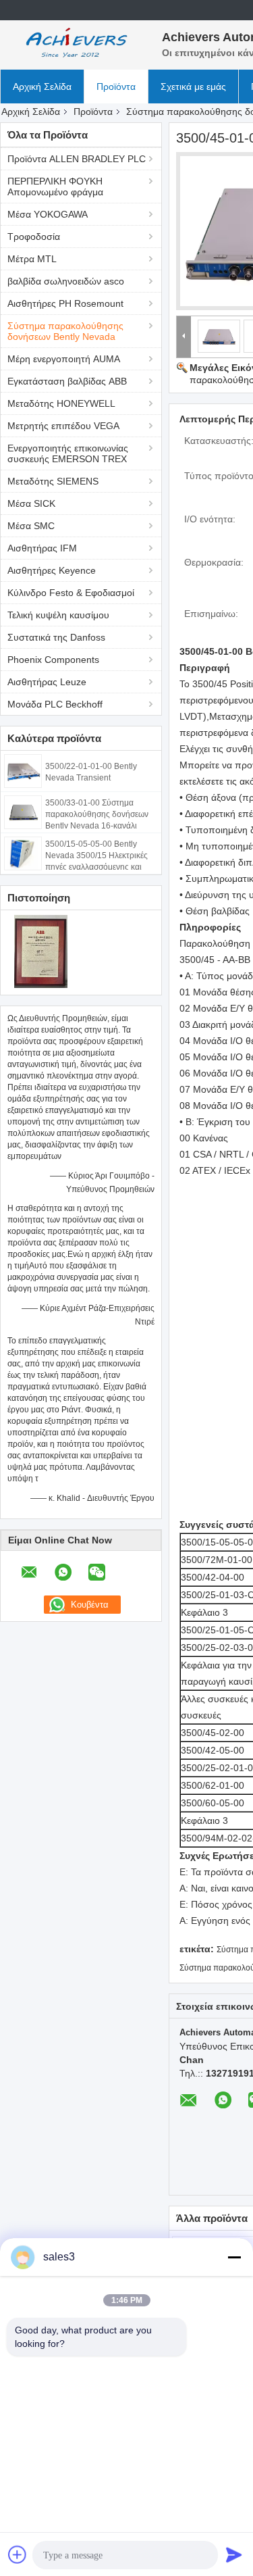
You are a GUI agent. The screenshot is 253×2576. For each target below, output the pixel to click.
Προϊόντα (116, 86)
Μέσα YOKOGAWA (48, 214)
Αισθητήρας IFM (42, 548)
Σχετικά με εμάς (193, 86)
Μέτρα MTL (32, 259)
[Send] (234, 2554)
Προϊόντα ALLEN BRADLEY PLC (77, 159)
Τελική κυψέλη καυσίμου (58, 615)
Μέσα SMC (31, 526)
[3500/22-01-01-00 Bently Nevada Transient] (23, 770)
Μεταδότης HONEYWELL (61, 403)
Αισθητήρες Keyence (52, 570)
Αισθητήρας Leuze (47, 682)
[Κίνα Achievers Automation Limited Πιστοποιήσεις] (41, 951)
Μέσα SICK (31, 503)
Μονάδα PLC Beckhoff (55, 704)
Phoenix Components (53, 660)
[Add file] (18, 2554)
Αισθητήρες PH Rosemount (65, 303)
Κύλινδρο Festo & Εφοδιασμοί (71, 593)
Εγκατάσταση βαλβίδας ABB (67, 381)
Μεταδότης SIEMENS (53, 481)
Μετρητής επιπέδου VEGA (63, 426)
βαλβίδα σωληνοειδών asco (66, 281)
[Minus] (234, 2257)
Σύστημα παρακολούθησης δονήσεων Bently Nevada (65, 331)
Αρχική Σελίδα (42, 86)
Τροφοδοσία (34, 237)
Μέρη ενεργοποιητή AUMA (64, 359)
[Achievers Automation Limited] (74, 44)
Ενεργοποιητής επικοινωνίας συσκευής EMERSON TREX (68, 453)
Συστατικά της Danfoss (56, 637)
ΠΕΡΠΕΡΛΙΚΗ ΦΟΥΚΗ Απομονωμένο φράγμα (55, 187)
